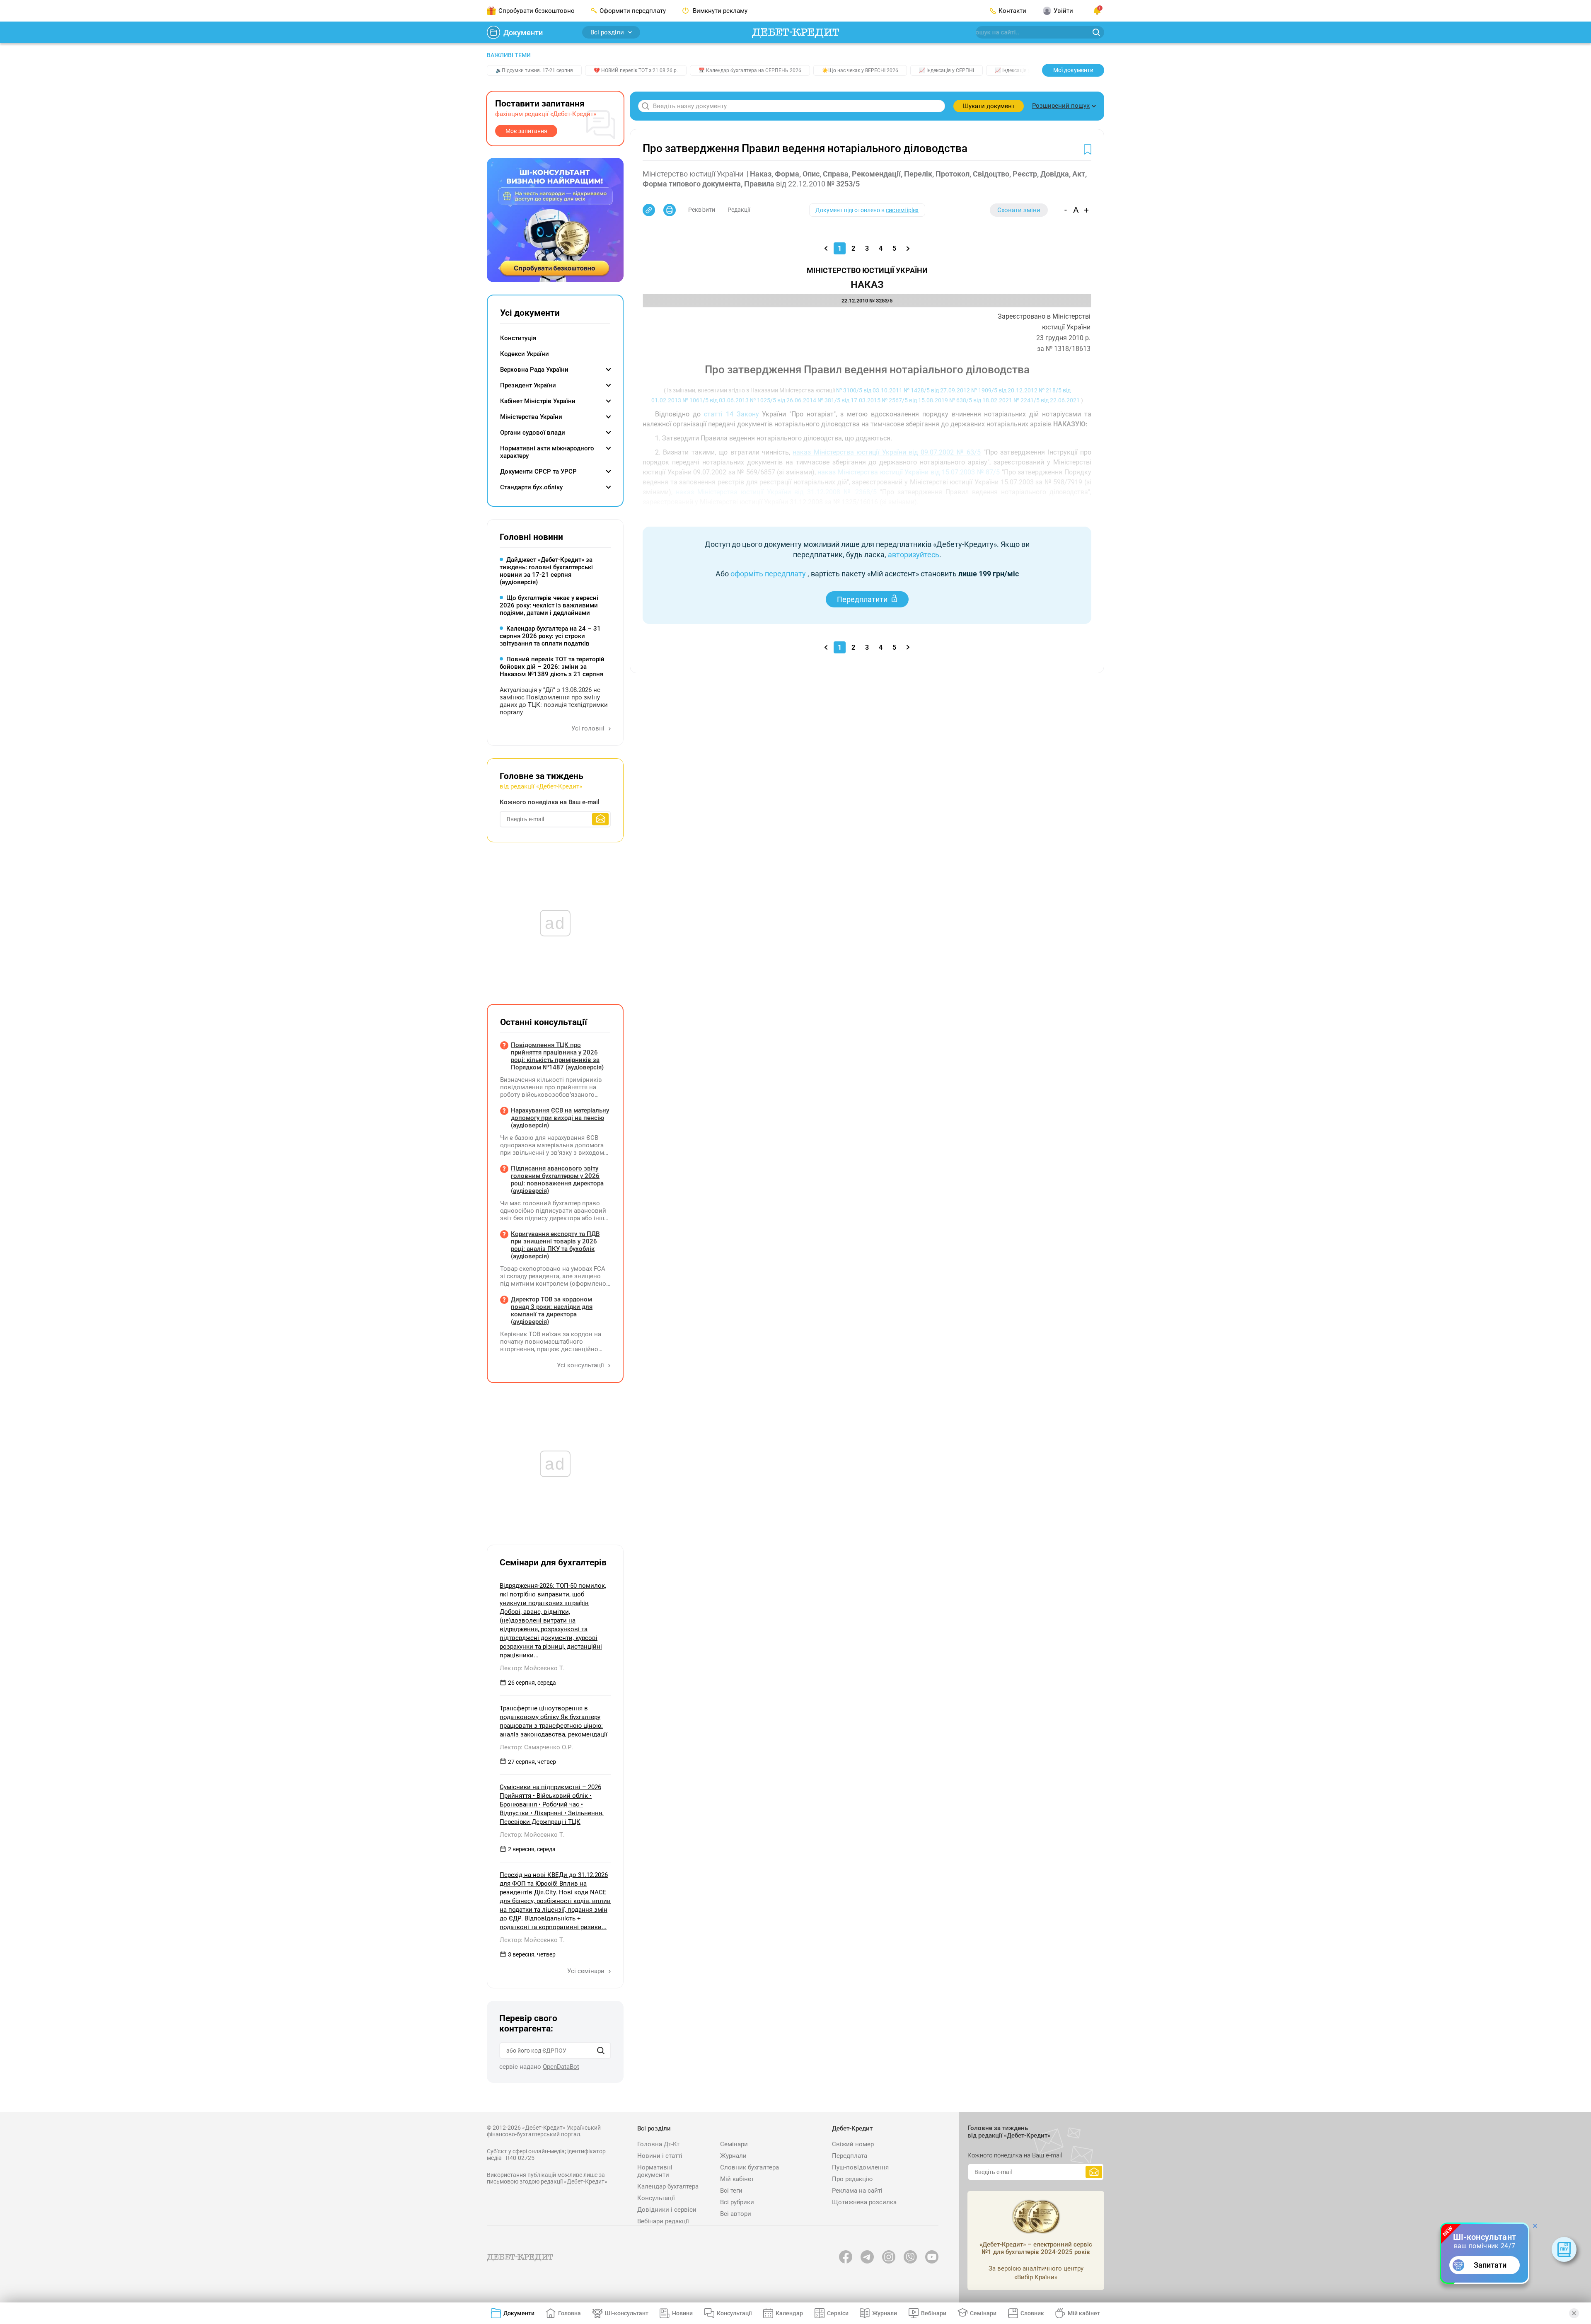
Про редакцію (852, 2179)
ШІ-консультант (627, 2313)
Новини (682, 2313)
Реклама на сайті (857, 2191)
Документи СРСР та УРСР (538, 472)
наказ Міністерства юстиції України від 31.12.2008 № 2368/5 (776, 492)
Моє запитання (526, 131)
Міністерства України (531, 417)
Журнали (733, 2156)
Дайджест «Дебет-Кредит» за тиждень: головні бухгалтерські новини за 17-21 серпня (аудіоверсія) (546, 571)
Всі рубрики (737, 2202)
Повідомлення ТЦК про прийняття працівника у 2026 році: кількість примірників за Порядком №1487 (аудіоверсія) (557, 1056)
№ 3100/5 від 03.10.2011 (869, 390)
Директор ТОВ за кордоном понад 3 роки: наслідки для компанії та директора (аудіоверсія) (552, 1311)
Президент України (528, 385)
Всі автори (736, 2214)
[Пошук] (601, 2051)
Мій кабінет (737, 2179)
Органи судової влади (533, 433)
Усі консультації (581, 1365)
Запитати (1490, 2265)
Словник (1032, 2313)
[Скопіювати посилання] (649, 210)
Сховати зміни (1019, 210)
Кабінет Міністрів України (538, 401)
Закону (748, 414)
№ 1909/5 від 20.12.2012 (1004, 390)
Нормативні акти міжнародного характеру (547, 452)
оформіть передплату (768, 574)
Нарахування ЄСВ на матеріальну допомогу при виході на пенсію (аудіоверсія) (560, 1118)
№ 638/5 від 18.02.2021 (981, 400)
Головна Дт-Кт (658, 2144)
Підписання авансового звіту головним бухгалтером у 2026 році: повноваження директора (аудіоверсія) (557, 1180)
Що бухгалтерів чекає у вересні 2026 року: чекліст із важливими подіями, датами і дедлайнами (549, 605)
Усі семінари (587, 1971)
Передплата (850, 2156)
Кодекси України (525, 354)
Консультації (656, 2198)
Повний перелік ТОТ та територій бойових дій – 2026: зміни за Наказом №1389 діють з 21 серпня (552, 667)
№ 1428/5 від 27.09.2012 (937, 390)
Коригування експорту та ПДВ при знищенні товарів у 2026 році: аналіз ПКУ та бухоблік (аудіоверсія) (555, 1245)
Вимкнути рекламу (719, 11)
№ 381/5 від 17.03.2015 (849, 400)
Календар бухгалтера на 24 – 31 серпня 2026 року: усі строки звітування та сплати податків (550, 636)
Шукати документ (989, 106)
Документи (523, 33)
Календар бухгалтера (668, 2186)
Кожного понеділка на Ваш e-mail (550, 802)
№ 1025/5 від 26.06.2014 (783, 400)
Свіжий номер (853, 2144)
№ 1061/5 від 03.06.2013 (716, 400)
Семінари (734, 2144)
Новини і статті (660, 2156)
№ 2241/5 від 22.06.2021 (1047, 400)
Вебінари (934, 2313)
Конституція (518, 338)
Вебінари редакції (663, 2221)
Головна (569, 2313)
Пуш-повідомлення (860, 2167)
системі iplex (902, 210)
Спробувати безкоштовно (537, 11)
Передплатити (862, 599)
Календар (789, 2313)
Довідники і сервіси (667, 2210)
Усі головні (589, 728)
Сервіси (838, 2313)
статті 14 (719, 414)
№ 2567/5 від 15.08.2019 (915, 400)
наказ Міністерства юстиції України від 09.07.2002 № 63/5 (887, 452)
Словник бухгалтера (750, 2167)
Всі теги (731, 2191)
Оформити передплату (633, 11)
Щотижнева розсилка (864, 2202)
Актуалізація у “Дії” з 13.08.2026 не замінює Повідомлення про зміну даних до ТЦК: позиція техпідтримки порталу (554, 701)
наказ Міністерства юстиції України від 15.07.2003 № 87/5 (909, 472)
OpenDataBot (561, 2067)
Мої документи (1073, 70)
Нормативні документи (655, 2171)
